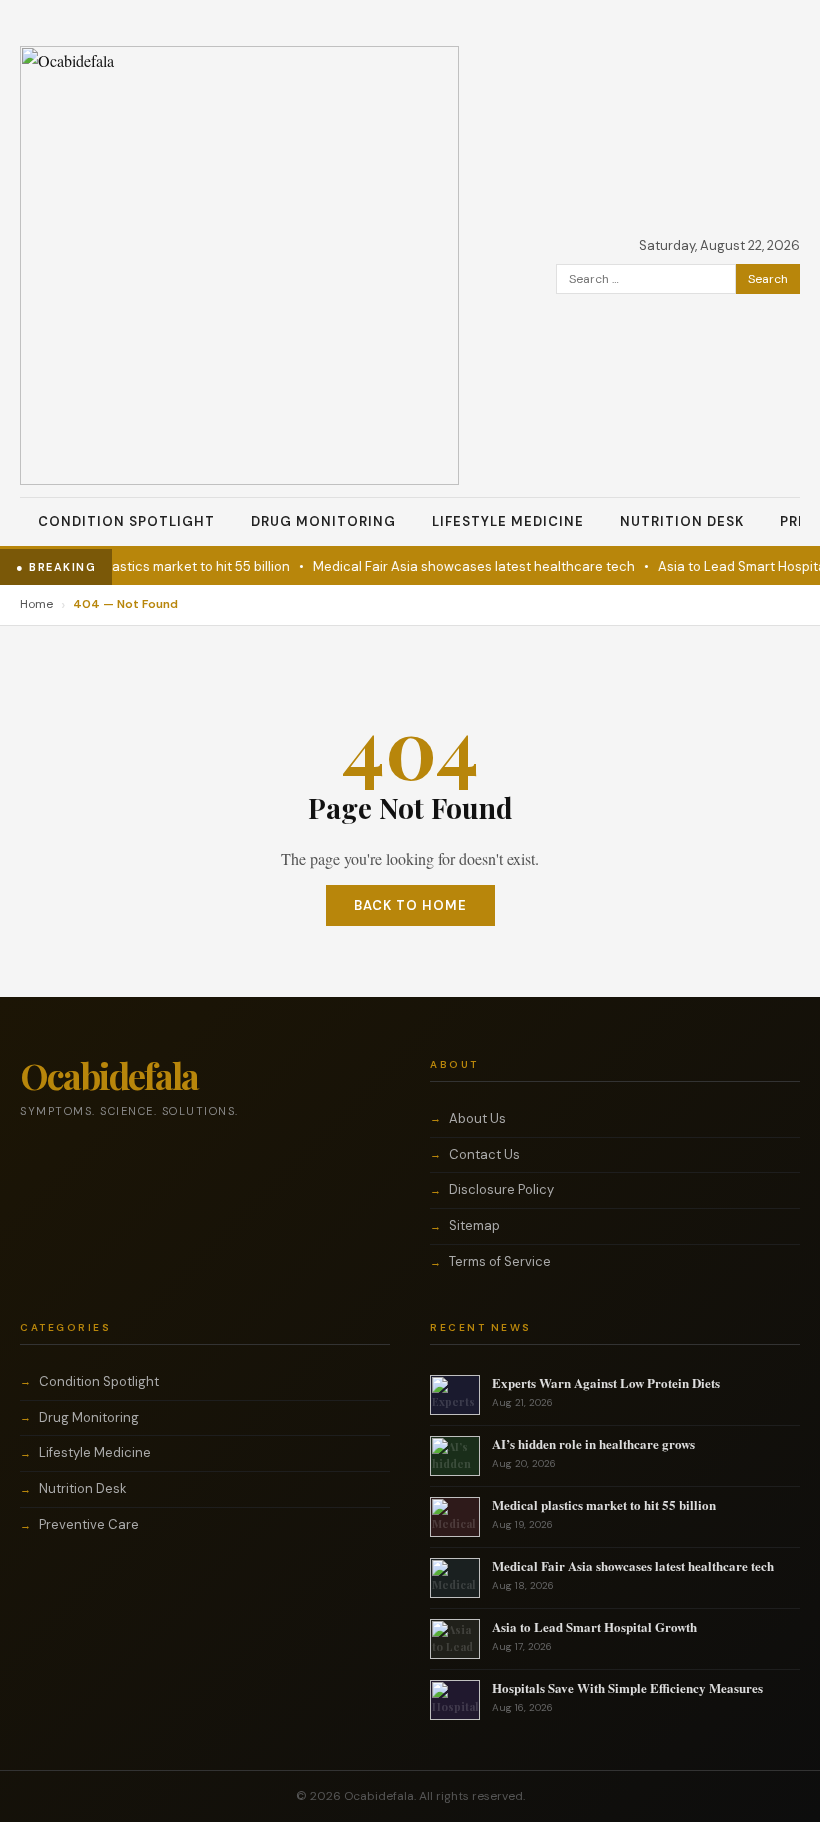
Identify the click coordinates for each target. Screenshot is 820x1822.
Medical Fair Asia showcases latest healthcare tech (461, 566)
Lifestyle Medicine (508, 521)
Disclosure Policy (501, 1189)
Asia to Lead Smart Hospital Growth (594, 1626)
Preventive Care (89, 1524)
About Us (477, 1118)
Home (36, 604)
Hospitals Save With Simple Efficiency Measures (627, 1687)
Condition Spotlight (126, 521)
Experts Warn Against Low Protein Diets (606, 1382)
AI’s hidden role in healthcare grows (593, 1443)
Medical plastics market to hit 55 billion (156, 566)
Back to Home (410, 905)
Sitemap (474, 1225)
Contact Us (484, 1154)
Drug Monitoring (323, 521)
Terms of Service (500, 1261)
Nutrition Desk (682, 521)
